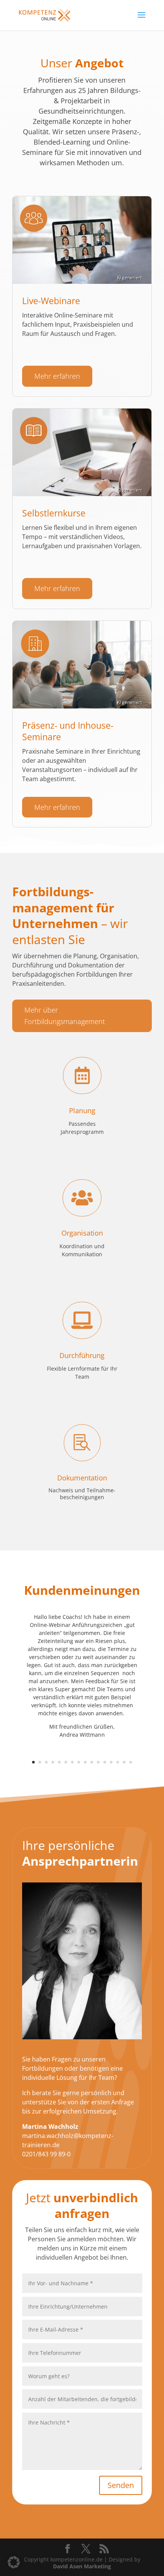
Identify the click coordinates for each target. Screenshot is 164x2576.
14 (118, 1762)
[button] (14, 2562)
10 (92, 1762)
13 (111, 1762)
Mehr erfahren (57, 376)
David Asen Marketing (82, 2566)
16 (131, 1762)
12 (105, 1762)
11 (98, 1762)
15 (124, 1762)
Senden (121, 2485)
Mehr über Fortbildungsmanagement (65, 1016)
